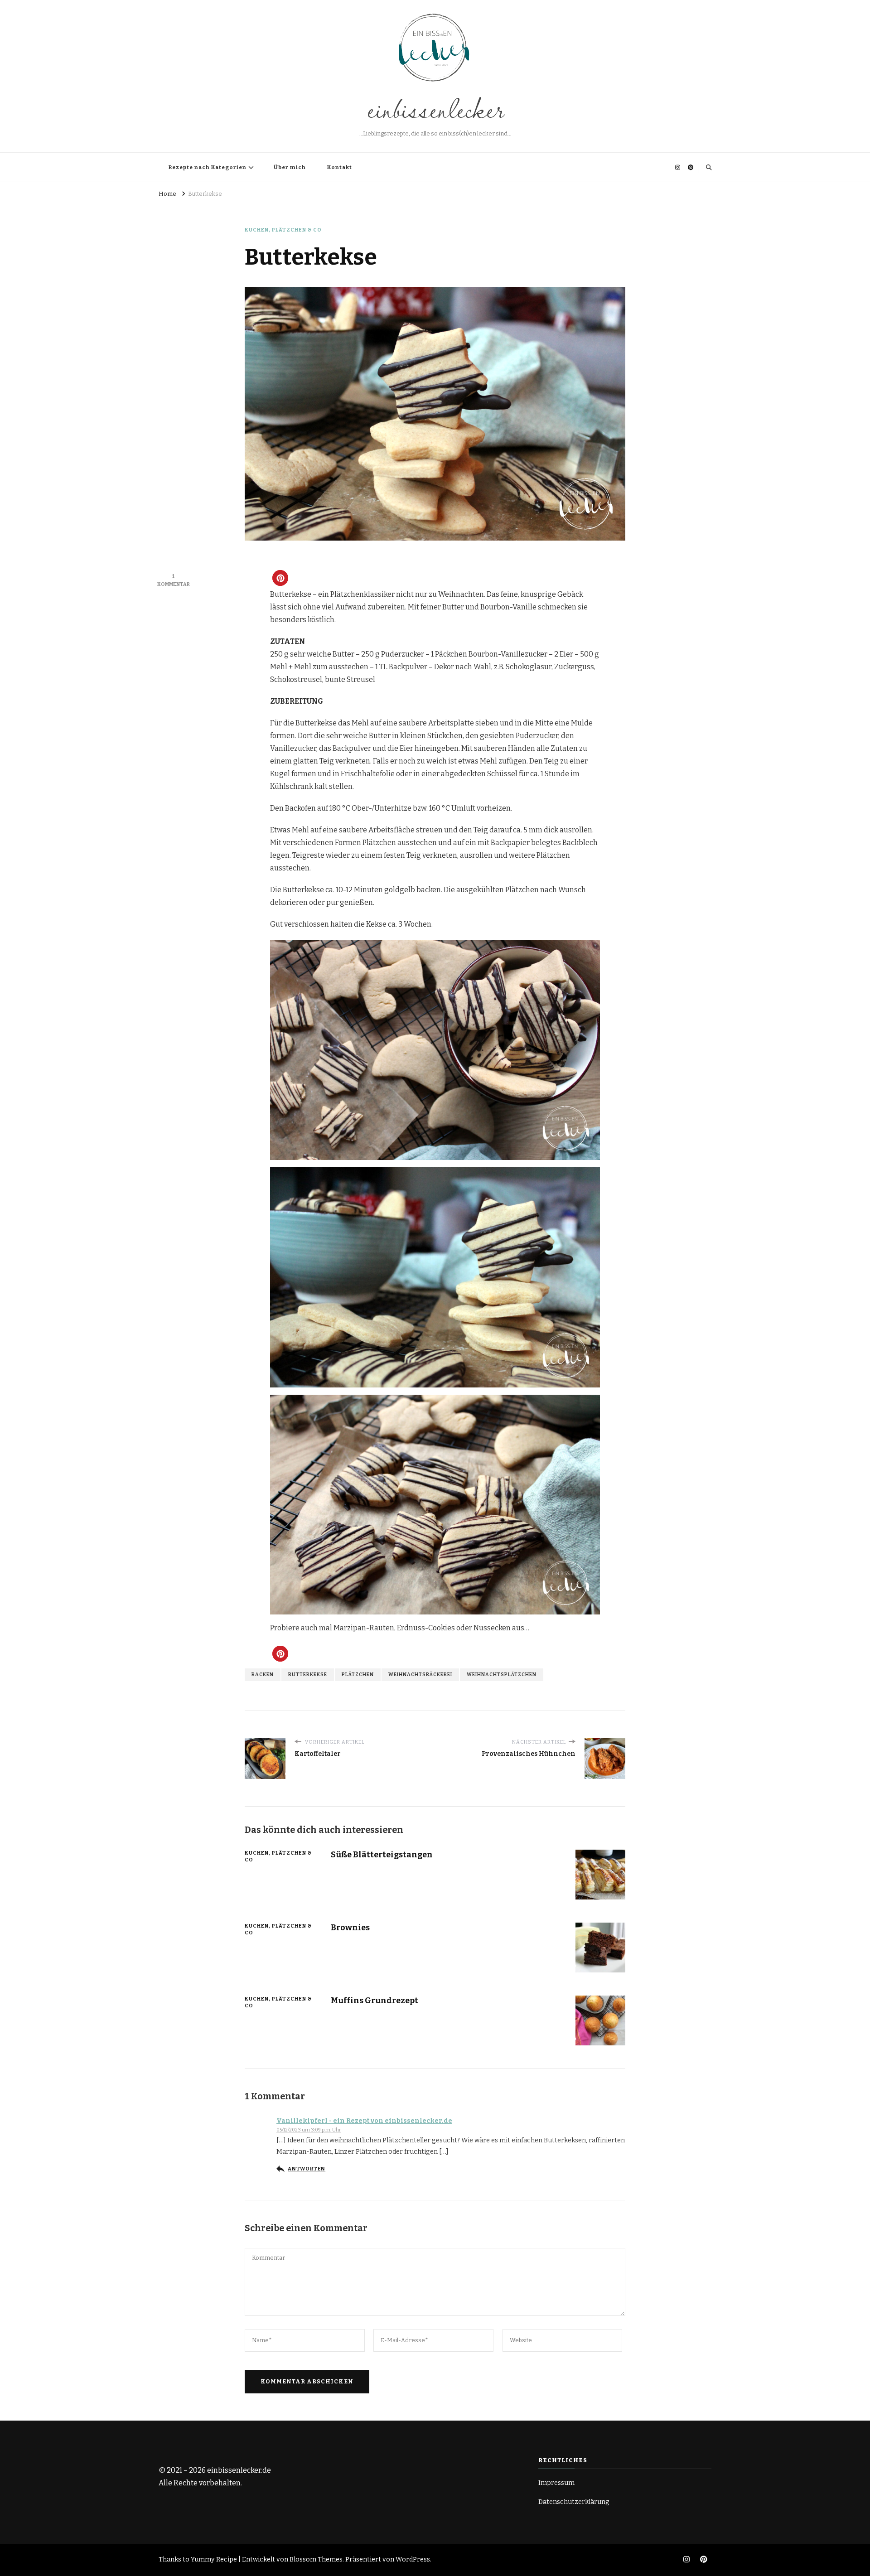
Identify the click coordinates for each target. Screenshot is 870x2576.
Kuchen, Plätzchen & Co (283, 230)
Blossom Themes (316, 2559)
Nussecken (493, 1628)
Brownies (350, 1928)
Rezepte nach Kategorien (208, 167)
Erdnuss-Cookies (426, 1628)
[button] (280, 578)
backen (263, 1675)
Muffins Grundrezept (375, 2001)
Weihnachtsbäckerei (420, 1675)
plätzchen (358, 1675)
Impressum (556, 2483)
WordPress (413, 2559)
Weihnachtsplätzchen (502, 1675)
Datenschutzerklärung (574, 2502)
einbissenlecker (435, 108)
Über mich (290, 167)
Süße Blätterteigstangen (382, 1855)
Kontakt (340, 167)
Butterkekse (308, 1675)
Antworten (307, 2169)
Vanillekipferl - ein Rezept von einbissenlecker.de (364, 2121)
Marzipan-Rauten (364, 1628)
